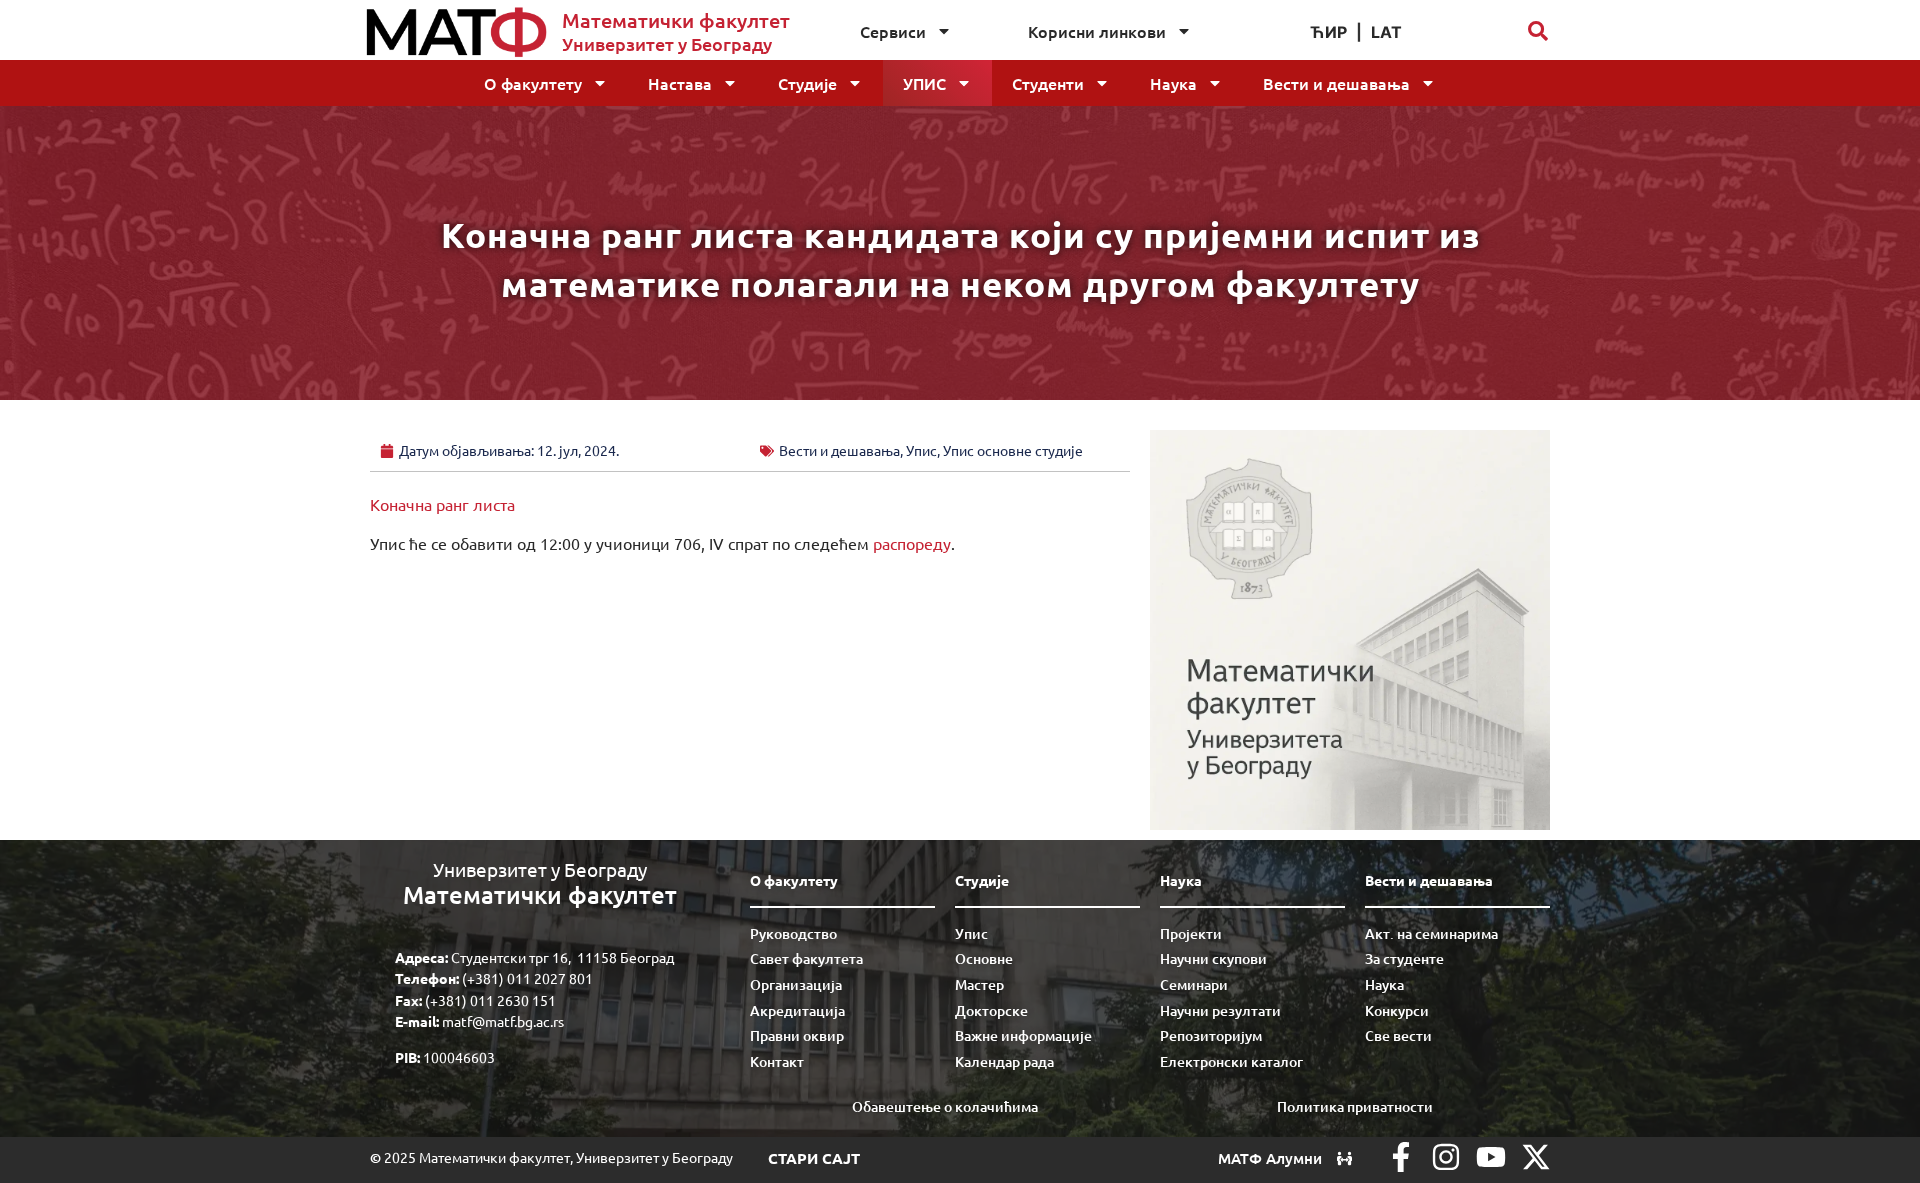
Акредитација (797, 1010)
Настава (680, 83)
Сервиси (893, 31)
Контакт (777, 1061)
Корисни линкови (1097, 31)
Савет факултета (806, 958)
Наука (1173, 83)
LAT (1386, 32)
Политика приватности (1355, 1106)
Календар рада (1004, 1061)
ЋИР (1328, 32)
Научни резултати (1220, 1010)
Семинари (1194, 984)
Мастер (979, 984)
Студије (807, 83)
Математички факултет (676, 20)
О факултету (533, 83)
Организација (796, 984)
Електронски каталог (1231, 1061)
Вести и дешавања (1336, 83)
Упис (924, 83)
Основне (984, 958)
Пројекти (1191, 933)
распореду (912, 543)
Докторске (991, 1010)
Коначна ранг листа (442, 504)
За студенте (1404, 958)
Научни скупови (1213, 958)
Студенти (1048, 83)
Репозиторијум (1211, 1035)
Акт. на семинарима (1431, 933)
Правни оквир (797, 1035)
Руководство (793, 933)
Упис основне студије (1013, 450)
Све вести (1398, 1035)
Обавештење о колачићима (945, 1106)
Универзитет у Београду (667, 43)
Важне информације (1023, 1035)
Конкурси (1397, 1010)
